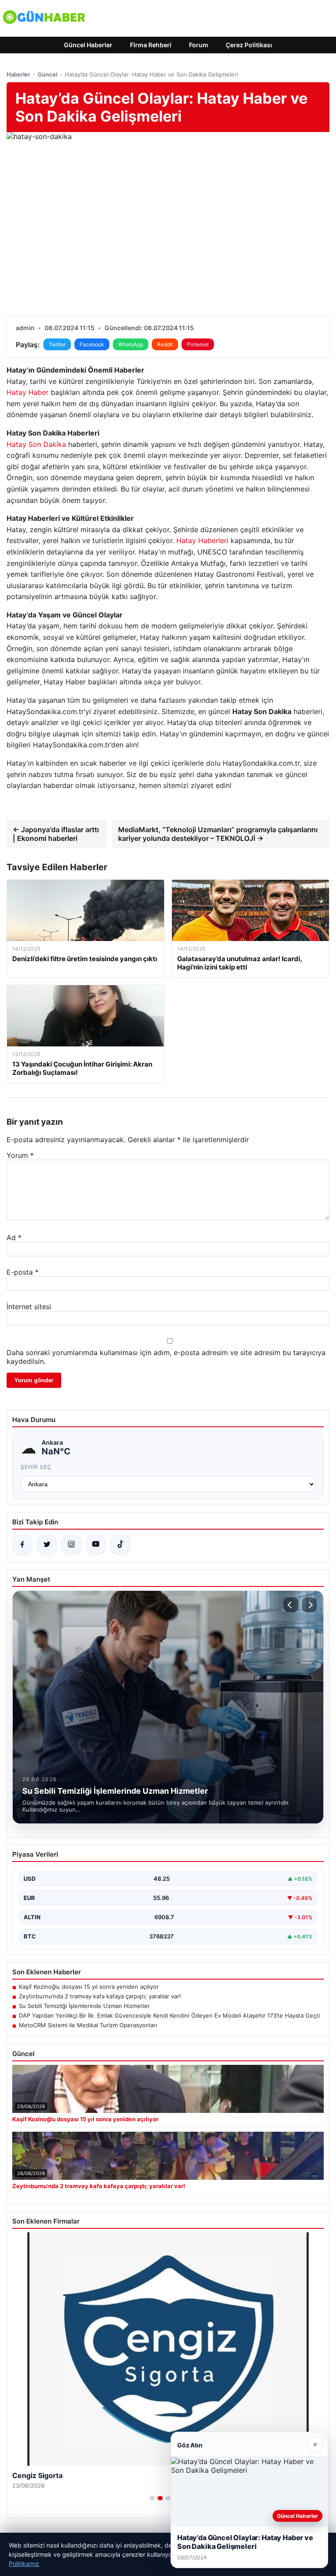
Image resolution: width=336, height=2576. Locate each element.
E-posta (23, 1272)
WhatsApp (131, 344)
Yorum (20, 1155)
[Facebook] (22, 1545)
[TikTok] (120, 1545)
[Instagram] (71, 1545)
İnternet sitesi (29, 1307)
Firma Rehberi (151, 45)
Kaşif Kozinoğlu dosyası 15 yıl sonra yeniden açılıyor (89, 1987)
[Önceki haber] (291, 1605)
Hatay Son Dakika (36, 444)
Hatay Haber (28, 392)
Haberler (18, 74)
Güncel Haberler (88, 45)
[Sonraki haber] (309, 1605)
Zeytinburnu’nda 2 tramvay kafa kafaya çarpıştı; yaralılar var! (100, 1996)
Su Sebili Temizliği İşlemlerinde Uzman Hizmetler (84, 2006)
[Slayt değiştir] (152, 2498)
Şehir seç (36, 1467)
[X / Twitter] (47, 1545)
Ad (14, 1237)
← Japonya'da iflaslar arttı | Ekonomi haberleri (56, 834)
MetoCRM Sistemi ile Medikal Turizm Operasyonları (88, 2025)
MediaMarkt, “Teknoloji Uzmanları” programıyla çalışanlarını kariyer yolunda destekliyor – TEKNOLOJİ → (218, 834)
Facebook (92, 344)
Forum (199, 45)
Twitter (57, 344)
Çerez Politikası (249, 45)
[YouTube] (96, 1545)
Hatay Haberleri (202, 540)
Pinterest (198, 344)
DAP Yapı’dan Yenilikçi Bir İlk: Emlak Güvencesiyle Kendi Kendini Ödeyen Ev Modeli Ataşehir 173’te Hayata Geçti (169, 2015)
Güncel (47, 74)
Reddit (165, 344)
